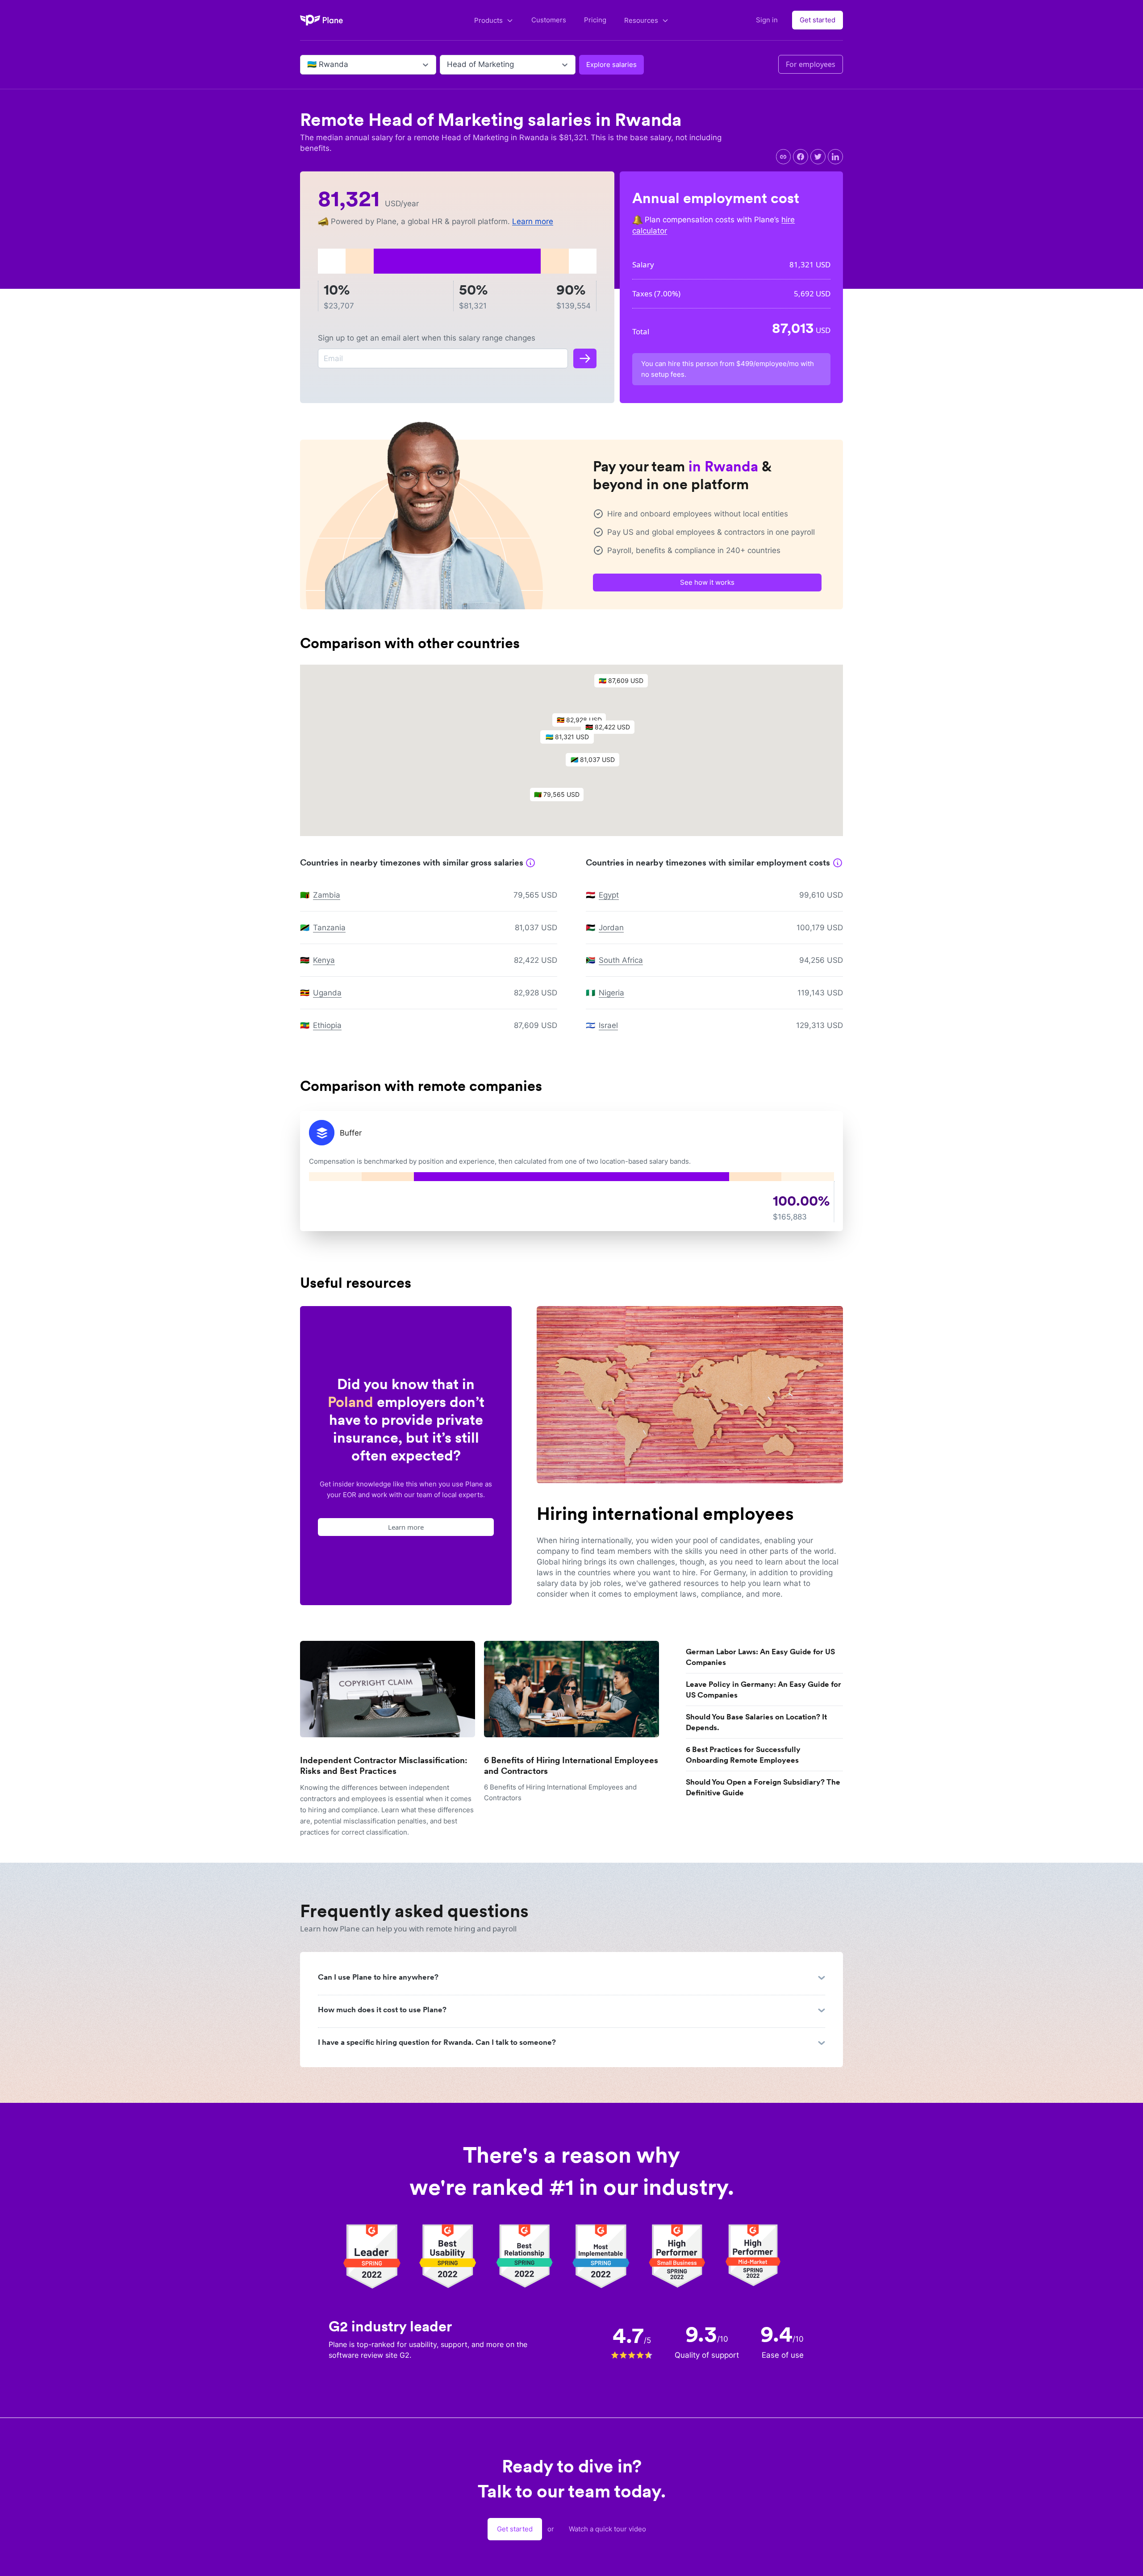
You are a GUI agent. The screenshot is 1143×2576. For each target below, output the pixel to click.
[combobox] (308, 65)
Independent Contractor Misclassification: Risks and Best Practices (384, 1766)
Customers (549, 20)
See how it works (707, 582)
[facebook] (801, 157)
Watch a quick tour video (607, 2529)
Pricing (595, 20)
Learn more (533, 221)
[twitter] (818, 157)
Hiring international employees (665, 1514)
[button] (571, 739)
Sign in (767, 20)
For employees (811, 64)
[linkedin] (835, 157)
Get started (818, 20)
